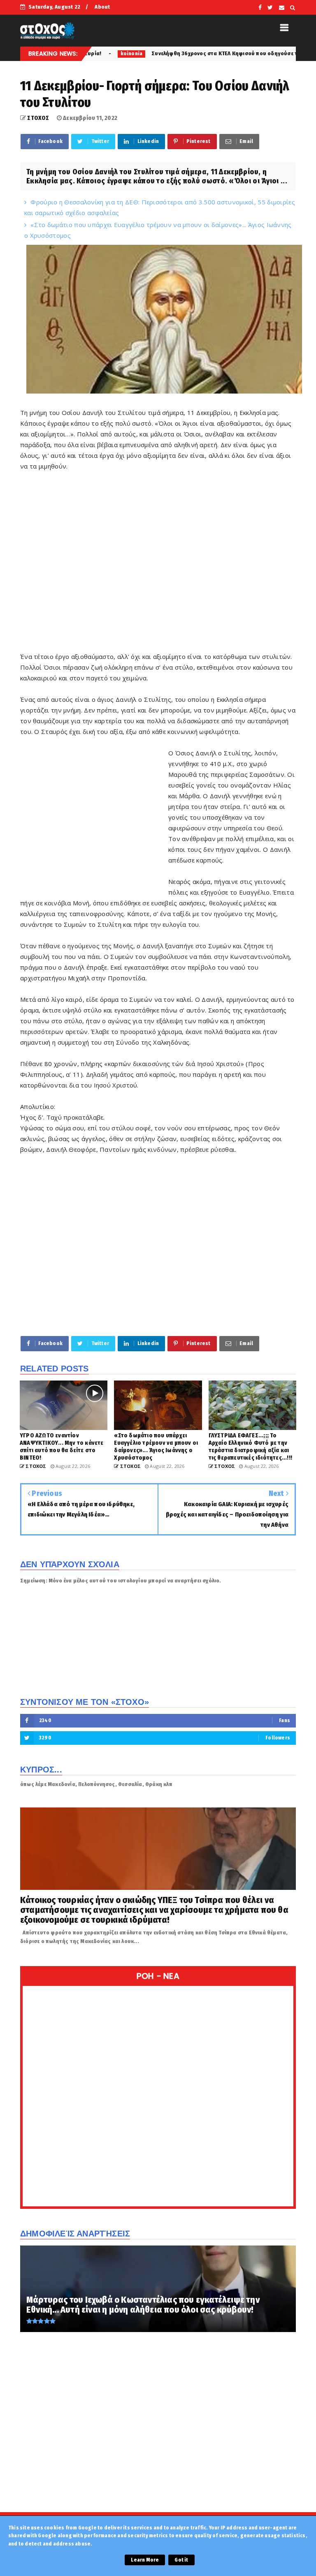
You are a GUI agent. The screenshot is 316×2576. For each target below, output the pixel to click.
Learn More (145, 2560)
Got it (181, 2560)
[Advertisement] (158, 561)
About (102, 7)
